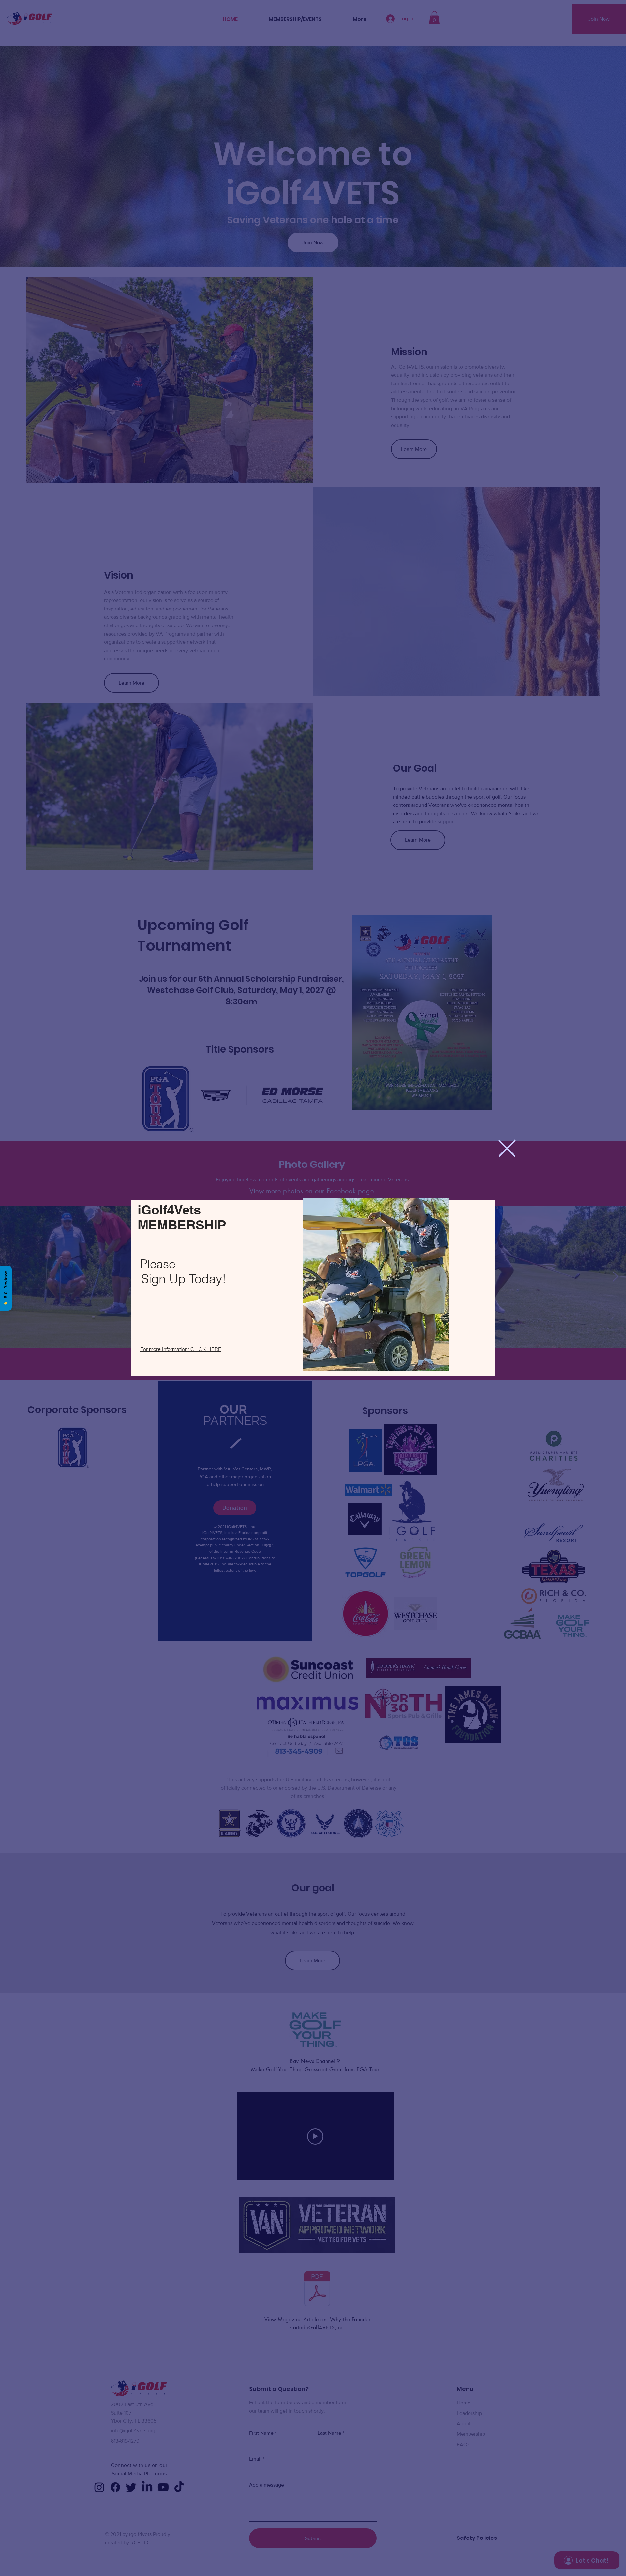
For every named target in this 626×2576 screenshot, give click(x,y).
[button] (507, 1148)
